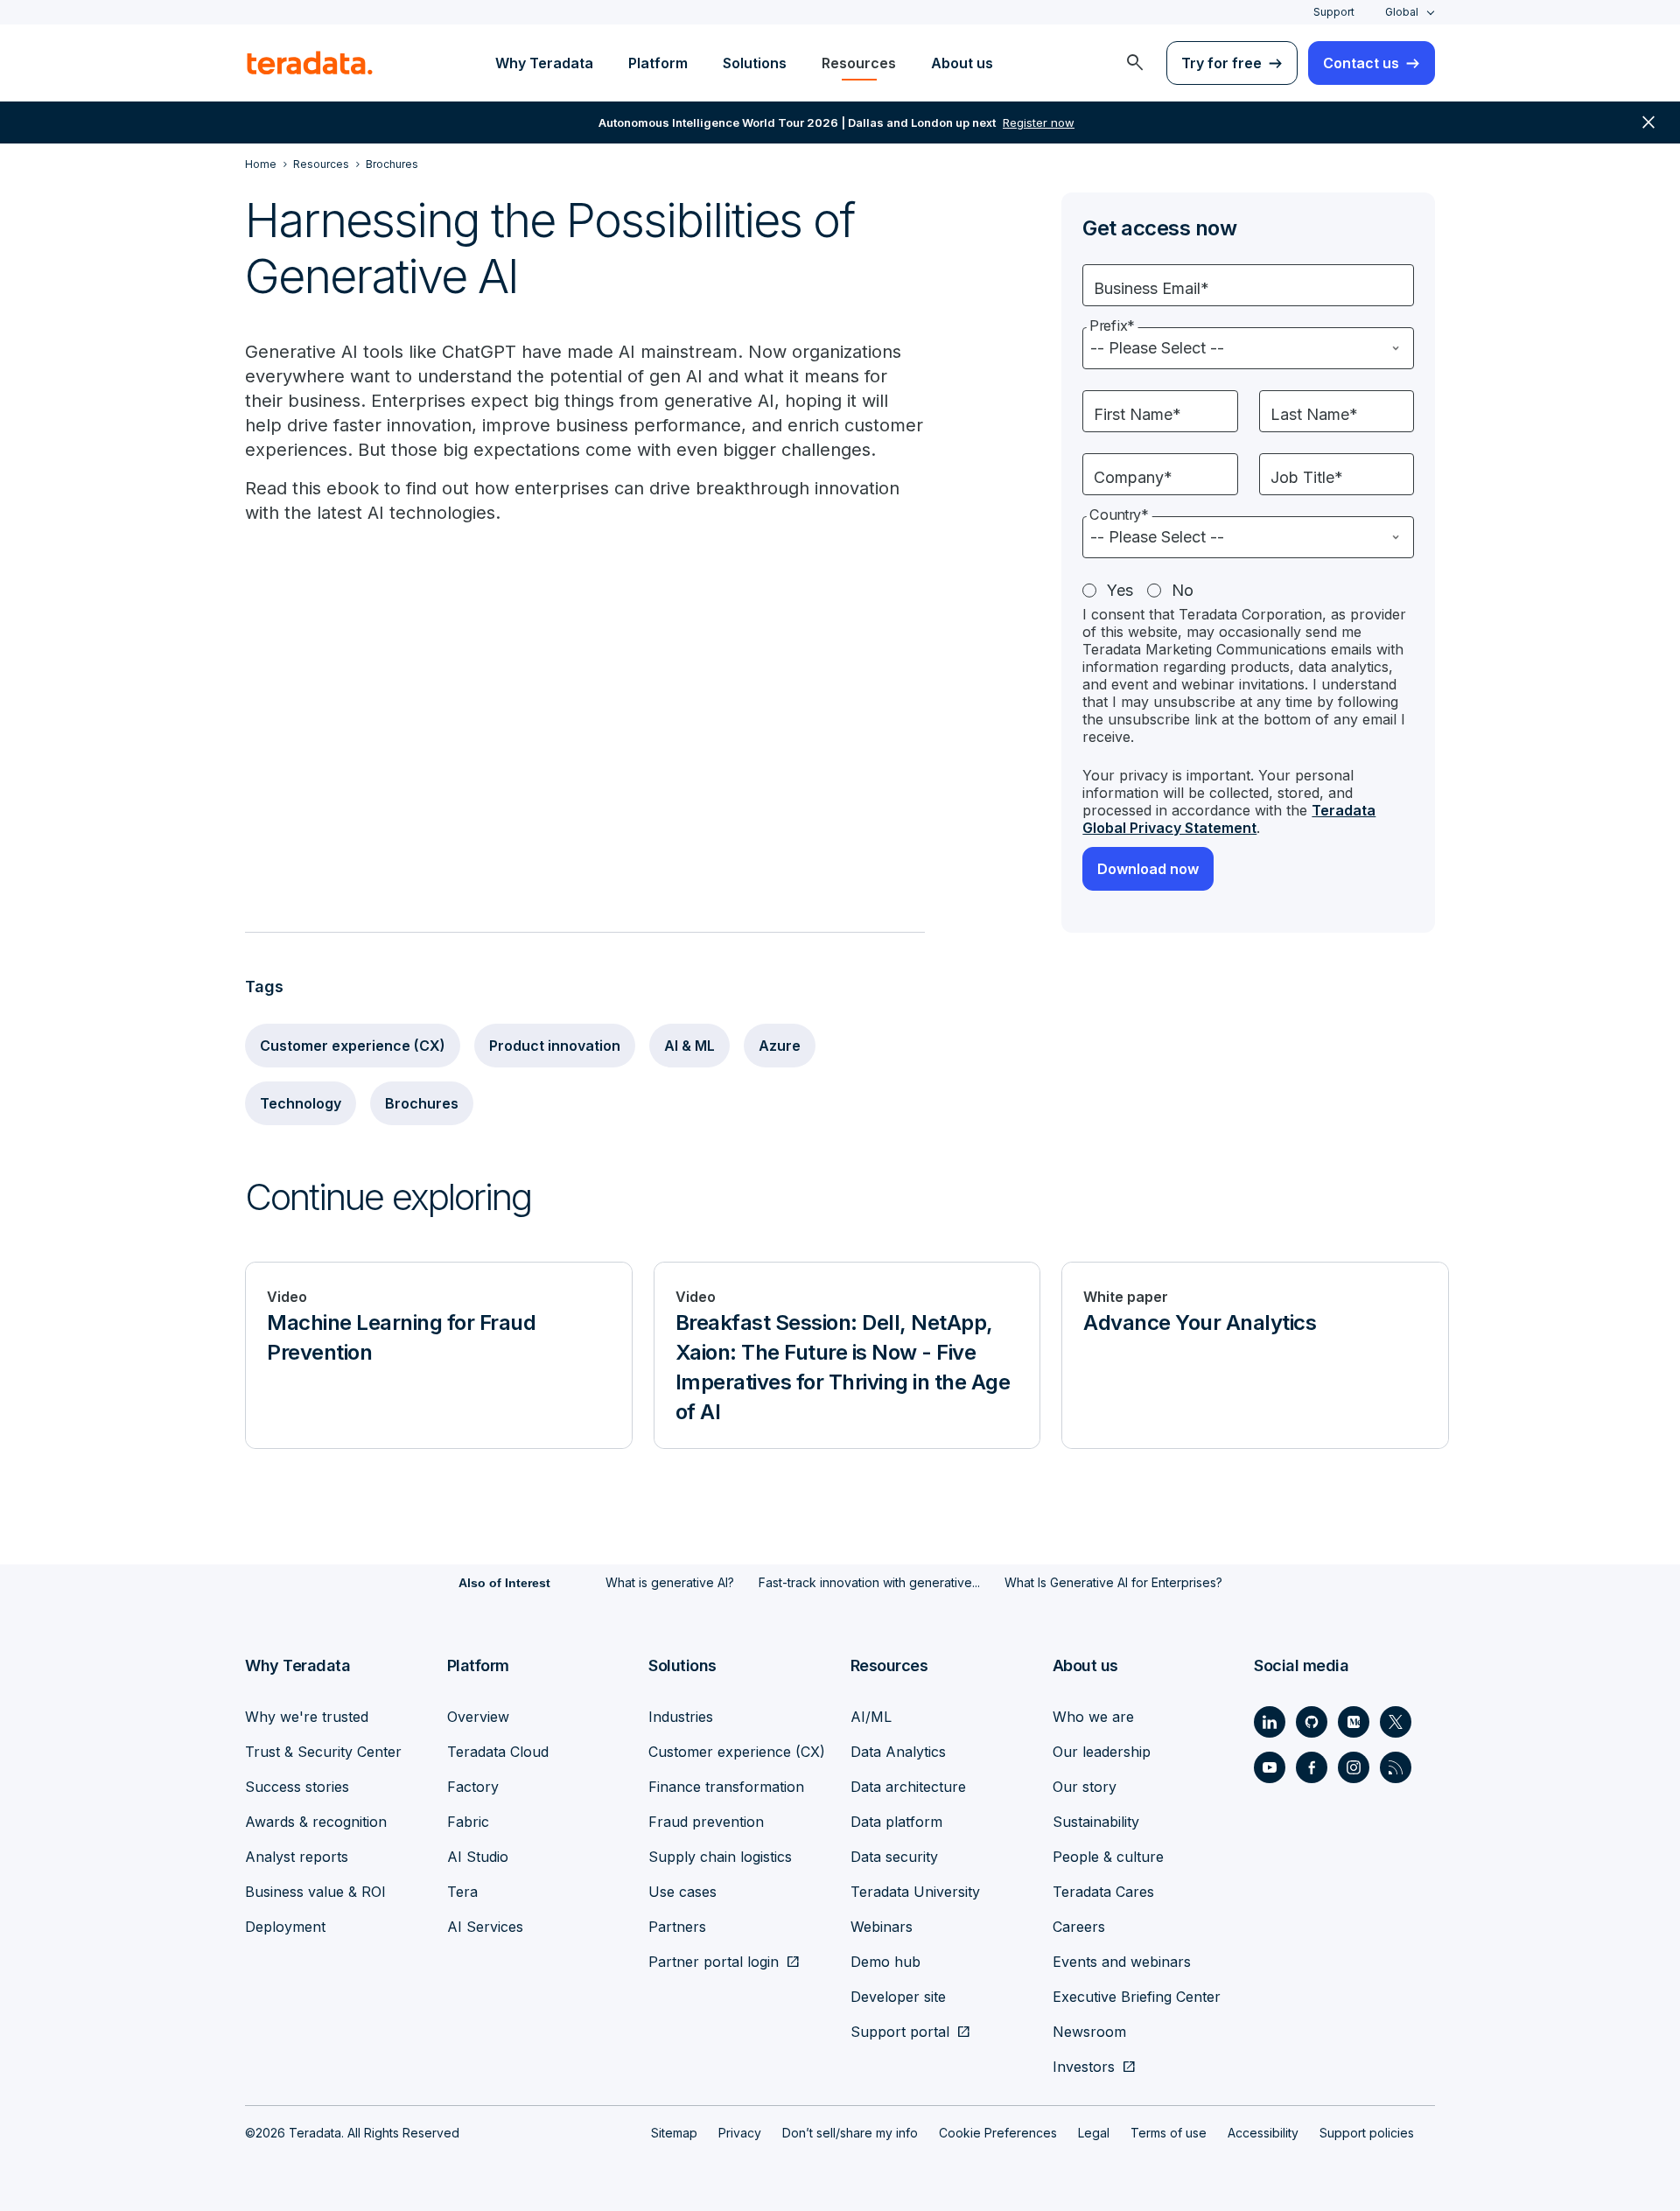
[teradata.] (310, 63)
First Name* (1137, 414)
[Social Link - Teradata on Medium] (1354, 1722)
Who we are (1093, 1717)
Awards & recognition (316, 1822)
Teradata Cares (1103, 1892)
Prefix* (1112, 326)
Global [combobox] (1402, 12)
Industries (681, 1717)
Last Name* (1314, 414)
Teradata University (915, 1892)
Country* (1119, 515)
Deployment (285, 1927)
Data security (894, 1857)
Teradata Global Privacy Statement (1229, 819)
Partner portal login (714, 1962)
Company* (1133, 477)
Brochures (422, 1103)
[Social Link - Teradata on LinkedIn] (1270, 1722)
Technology (301, 1103)
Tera (462, 1892)
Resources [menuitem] (859, 63)
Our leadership (1102, 1752)
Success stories (297, 1787)
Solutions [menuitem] (755, 63)
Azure (780, 1046)
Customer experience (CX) (353, 1046)
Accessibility (1263, 2133)
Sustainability (1096, 1822)
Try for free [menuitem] (1221, 63)
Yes (1120, 590)
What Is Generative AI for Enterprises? (1113, 1582)
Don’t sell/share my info (850, 2133)
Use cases (682, 1892)
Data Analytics (898, 1752)
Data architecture (908, 1787)
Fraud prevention (706, 1822)
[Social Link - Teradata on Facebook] (1312, 1767)
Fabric (468, 1822)
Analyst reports (297, 1857)
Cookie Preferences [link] (998, 2133)
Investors (1084, 2067)
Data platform (896, 1822)
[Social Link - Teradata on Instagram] (1354, 1767)
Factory (473, 1787)
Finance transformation (726, 1787)
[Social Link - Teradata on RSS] (1396, 1767)
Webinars (882, 1927)
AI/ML (871, 1717)
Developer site (898, 1997)
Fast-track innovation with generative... (869, 1582)
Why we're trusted (307, 1717)
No (1183, 590)
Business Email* (1151, 288)
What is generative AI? (670, 1582)
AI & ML (689, 1046)
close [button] (1648, 122)
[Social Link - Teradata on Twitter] (1396, 1722)
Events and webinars (1122, 1962)
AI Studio (478, 1857)
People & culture (1108, 1857)
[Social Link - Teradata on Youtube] (1270, 1767)
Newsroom (1089, 2032)
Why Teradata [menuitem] (544, 63)
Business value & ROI (315, 1892)
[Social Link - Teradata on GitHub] (1312, 1722)
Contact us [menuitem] (1361, 63)
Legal (1094, 2133)
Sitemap (674, 2133)
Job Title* (1307, 477)
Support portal (900, 2032)
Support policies (1367, 2133)
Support (1334, 12)
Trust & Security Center (323, 1752)
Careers (1079, 1927)
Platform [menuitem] (658, 63)
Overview (478, 1717)
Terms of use (1169, 2133)
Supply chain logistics (720, 1857)
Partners (677, 1927)
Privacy (740, 2133)
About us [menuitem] (962, 63)
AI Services (485, 1927)
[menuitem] (1135, 63)
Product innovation (555, 1046)
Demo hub (885, 1962)
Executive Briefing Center (1137, 1997)
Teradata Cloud (498, 1752)
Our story (1085, 1787)
